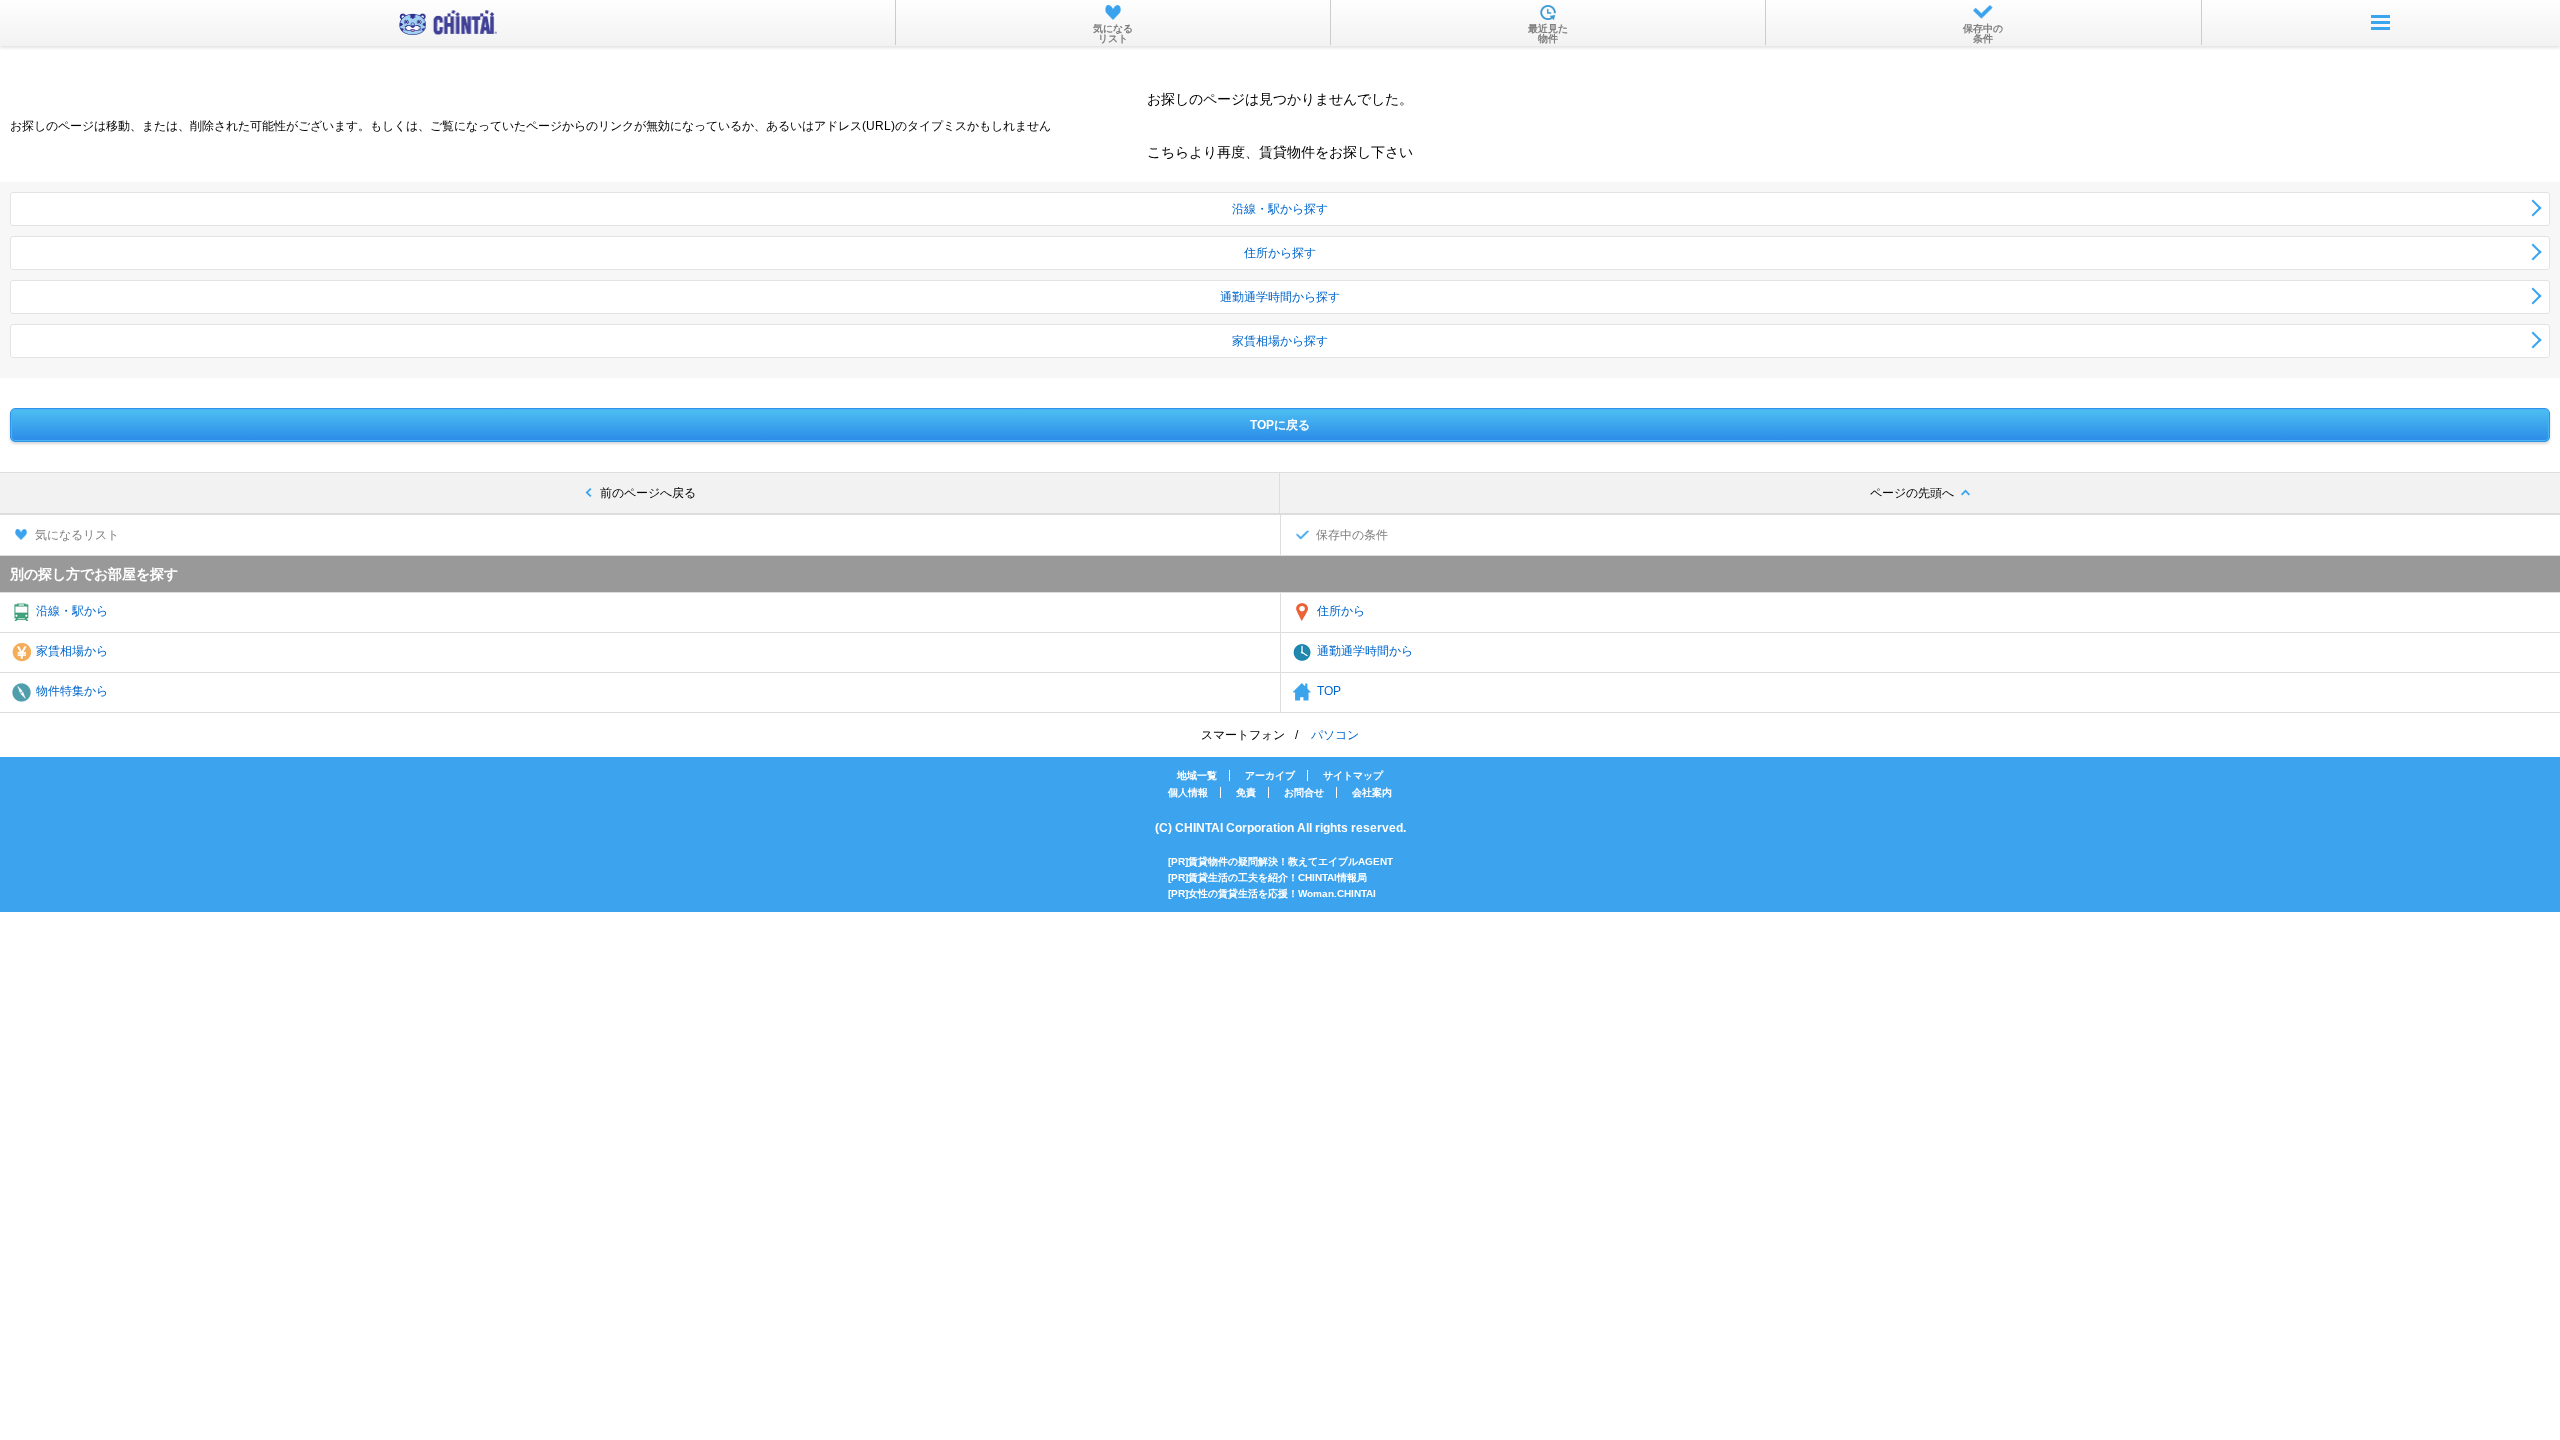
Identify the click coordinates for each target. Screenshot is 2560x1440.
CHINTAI (448, 22)
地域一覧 (1197, 775)
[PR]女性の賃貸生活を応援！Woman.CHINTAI (1272, 893)
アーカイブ (1270, 775)
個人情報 (1188, 792)
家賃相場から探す (1280, 341)
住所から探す (1280, 253)
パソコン (1335, 735)
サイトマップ (1353, 775)
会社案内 (1372, 792)
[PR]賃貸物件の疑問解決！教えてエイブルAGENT (1280, 861)
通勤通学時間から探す (1280, 297)
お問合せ (1304, 792)
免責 (1246, 792)
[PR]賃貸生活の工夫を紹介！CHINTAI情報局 (1267, 877)
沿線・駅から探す (1280, 209)
